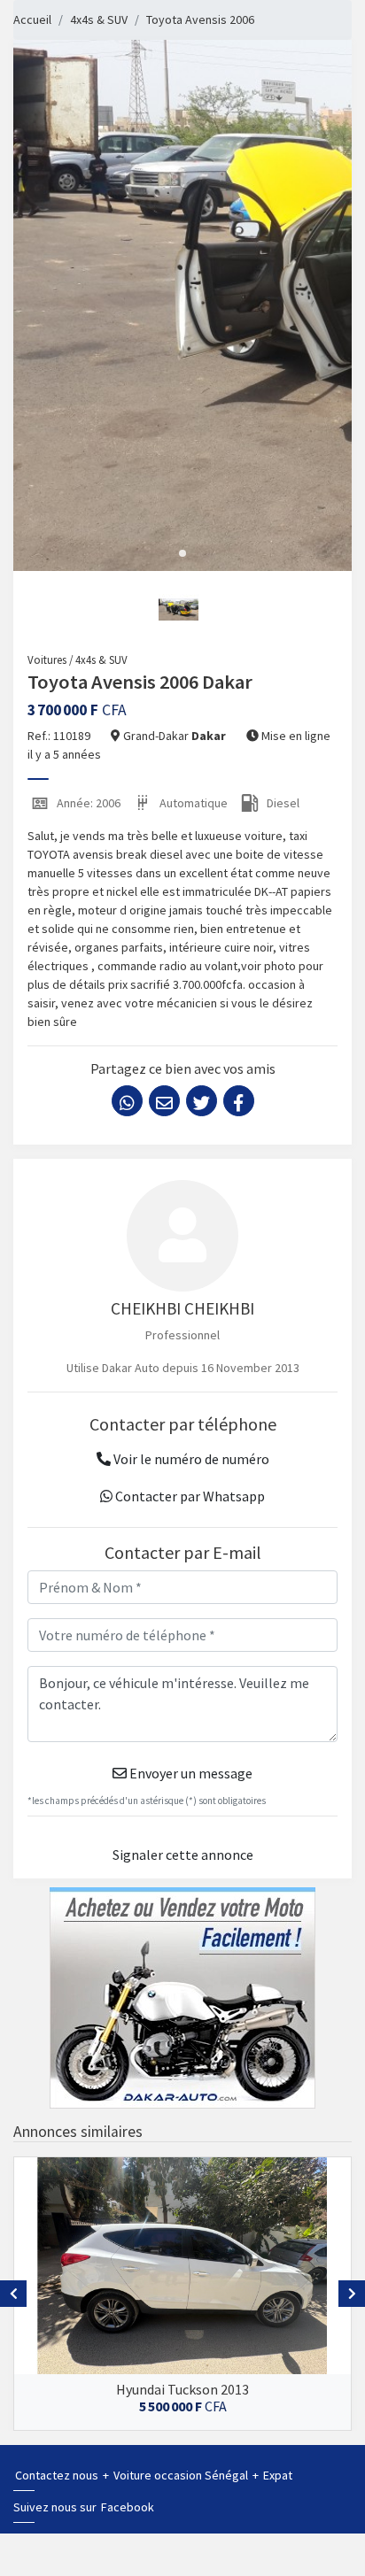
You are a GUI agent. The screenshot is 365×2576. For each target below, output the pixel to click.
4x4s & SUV (99, 19)
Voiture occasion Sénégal (182, 2475)
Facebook (128, 2507)
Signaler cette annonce (183, 1855)
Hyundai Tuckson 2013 (182, 2389)
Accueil (32, 19)
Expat (278, 2475)
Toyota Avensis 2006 (200, 19)
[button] (182, 553)
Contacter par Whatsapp (189, 1496)
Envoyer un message (190, 1773)
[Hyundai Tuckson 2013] (182, 2266)
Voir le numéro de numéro (190, 1459)
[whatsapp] (127, 1101)
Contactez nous (58, 2475)
